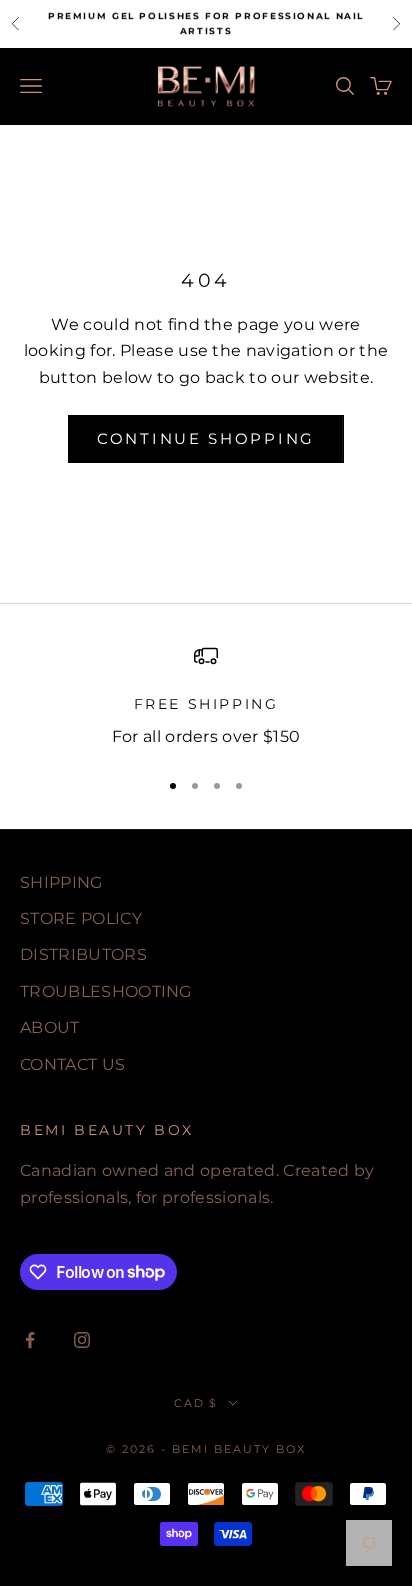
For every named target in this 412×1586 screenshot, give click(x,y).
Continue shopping (206, 438)
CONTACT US (72, 1064)
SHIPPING (61, 882)
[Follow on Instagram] (82, 1340)
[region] (206, 697)
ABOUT (50, 1027)
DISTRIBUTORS (83, 954)
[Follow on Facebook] (30, 1340)
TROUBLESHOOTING (106, 991)
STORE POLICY (81, 918)
